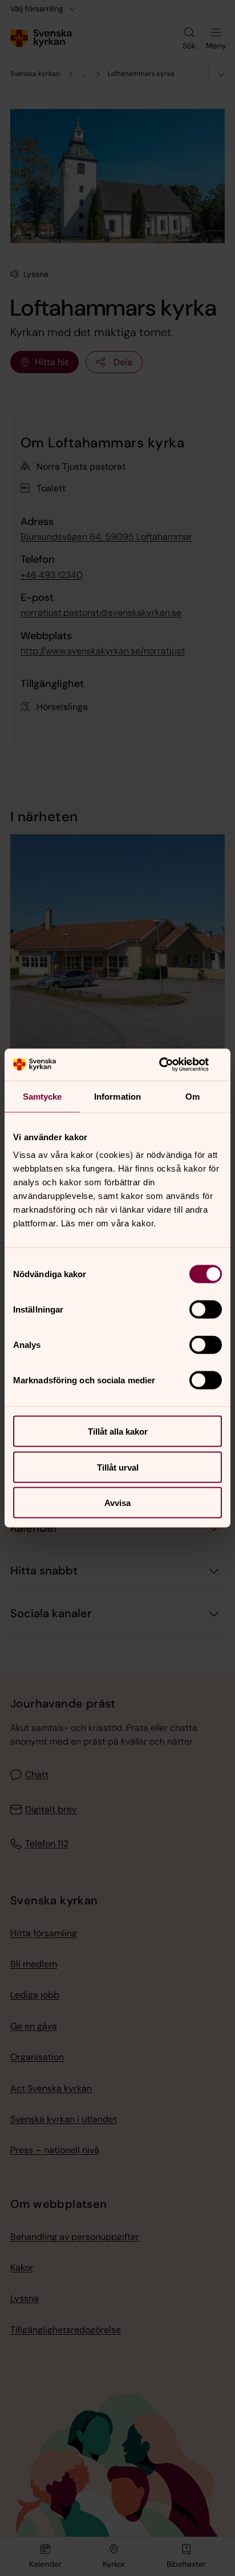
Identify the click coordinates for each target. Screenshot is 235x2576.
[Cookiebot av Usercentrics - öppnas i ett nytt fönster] (172, 1065)
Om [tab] (193, 1096)
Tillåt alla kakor (118, 1432)
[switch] (206, 1310)
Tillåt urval (118, 1467)
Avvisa (117, 1503)
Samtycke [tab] (42, 1096)
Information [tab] (117, 1096)
